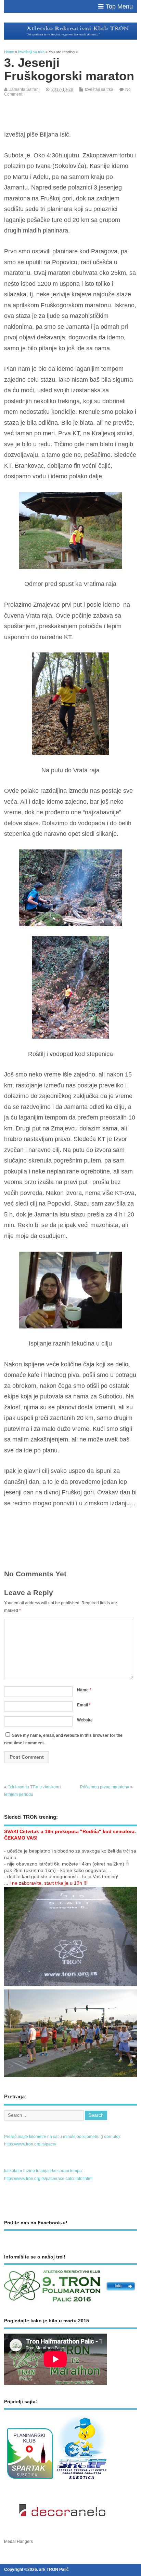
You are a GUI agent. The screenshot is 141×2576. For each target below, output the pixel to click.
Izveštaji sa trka (99, 89)
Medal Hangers (18, 2542)
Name (84, 1690)
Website (85, 1720)
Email (84, 1705)
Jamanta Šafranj (24, 89)
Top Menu (119, 6)
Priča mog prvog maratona (105, 1787)
